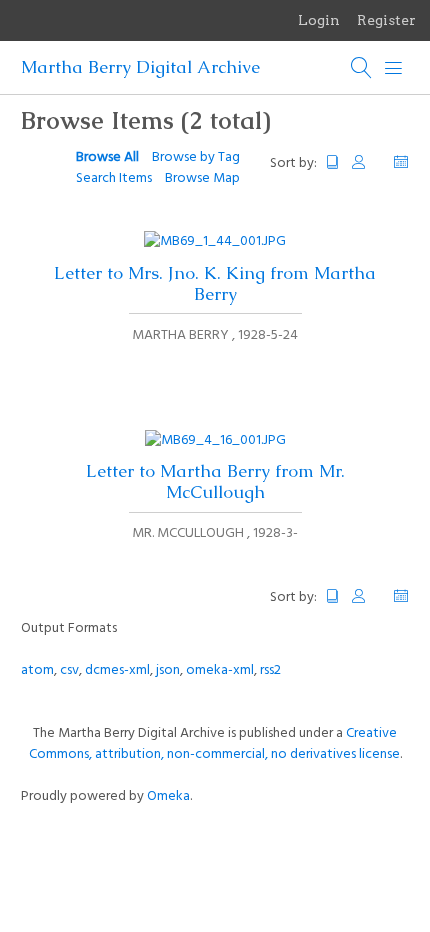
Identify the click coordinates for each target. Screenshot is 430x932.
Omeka (168, 796)
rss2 (270, 670)
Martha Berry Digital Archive (140, 67)
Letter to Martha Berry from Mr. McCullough (215, 481)
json (168, 670)
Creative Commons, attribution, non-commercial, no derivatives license (214, 744)
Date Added (401, 162)
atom (37, 670)
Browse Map (202, 178)
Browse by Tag (196, 157)
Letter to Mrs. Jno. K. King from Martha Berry (215, 283)
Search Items (114, 178)
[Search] (362, 68)
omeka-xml (220, 670)
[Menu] (394, 68)
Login (319, 20)
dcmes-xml (117, 670)
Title (333, 162)
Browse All (107, 157)
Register (386, 20)
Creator (367, 162)
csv (69, 670)
